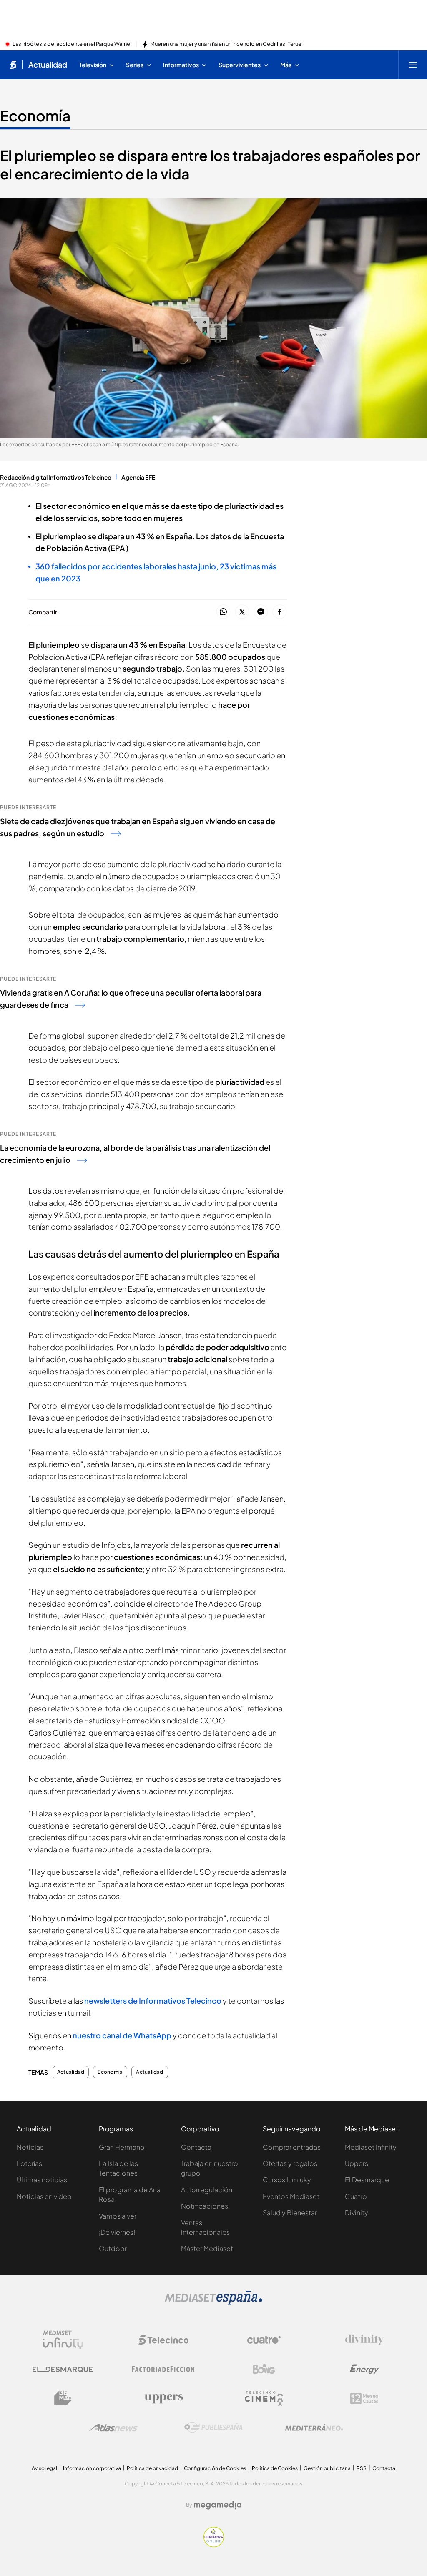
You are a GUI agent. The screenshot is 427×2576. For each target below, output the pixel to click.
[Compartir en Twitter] (242, 612)
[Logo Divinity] (364, 2340)
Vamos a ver (118, 2216)
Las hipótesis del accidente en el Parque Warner (72, 44)
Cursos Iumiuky (287, 2180)
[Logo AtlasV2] (113, 2428)
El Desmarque (367, 2180)
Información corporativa (92, 2468)
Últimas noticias (42, 2180)
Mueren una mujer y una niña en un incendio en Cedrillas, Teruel (226, 44)
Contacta (196, 2147)
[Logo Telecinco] (163, 2340)
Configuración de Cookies (215, 2468)
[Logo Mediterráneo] (314, 2428)
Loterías (29, 2163)
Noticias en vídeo (44, 2196)
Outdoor (113, 2248)
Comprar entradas (292, 2147)
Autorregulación (207, 2190)
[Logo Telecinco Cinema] (264, 2399)
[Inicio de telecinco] (13, 65)
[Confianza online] (214, 2545)
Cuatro (356, 2196)
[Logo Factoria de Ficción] (163, 2369)
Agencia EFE (138, 477)
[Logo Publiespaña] (213, 2428)
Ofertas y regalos (290, 2163)
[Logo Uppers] (163, 2398)
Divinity (357, 2212)
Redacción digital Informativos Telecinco (56, 477)
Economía (35, 116)
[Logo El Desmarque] (63, 2369)
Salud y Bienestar (290, 2212)
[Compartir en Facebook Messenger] (261, 612)
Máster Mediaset (207, 2248)
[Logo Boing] (264, 2369)
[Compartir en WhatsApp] (223, 612)
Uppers (357, 2163)
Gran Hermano (122, 2147)
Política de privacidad (152, 2468)
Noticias (30, 2147)
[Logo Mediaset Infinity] (63, 2340)
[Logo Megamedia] (218, 2505)
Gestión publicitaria (327, 2468)
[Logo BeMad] (63, 2398)
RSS (362, 2468)
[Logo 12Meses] (364, 2399)
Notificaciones (205, 2206)
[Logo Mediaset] (213, 2302)
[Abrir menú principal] (413, 65)
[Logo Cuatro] (264, 2340)
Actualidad (48, 65)
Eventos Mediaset (291, 2196)
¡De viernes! (117, 2232)
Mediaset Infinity (371, 2147)
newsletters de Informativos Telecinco (153, 2001)
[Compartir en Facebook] (280, 612)
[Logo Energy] (364, 2369)
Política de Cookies (275, 2468)
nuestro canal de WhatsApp (122, 2035)
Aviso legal (44, 2468)
